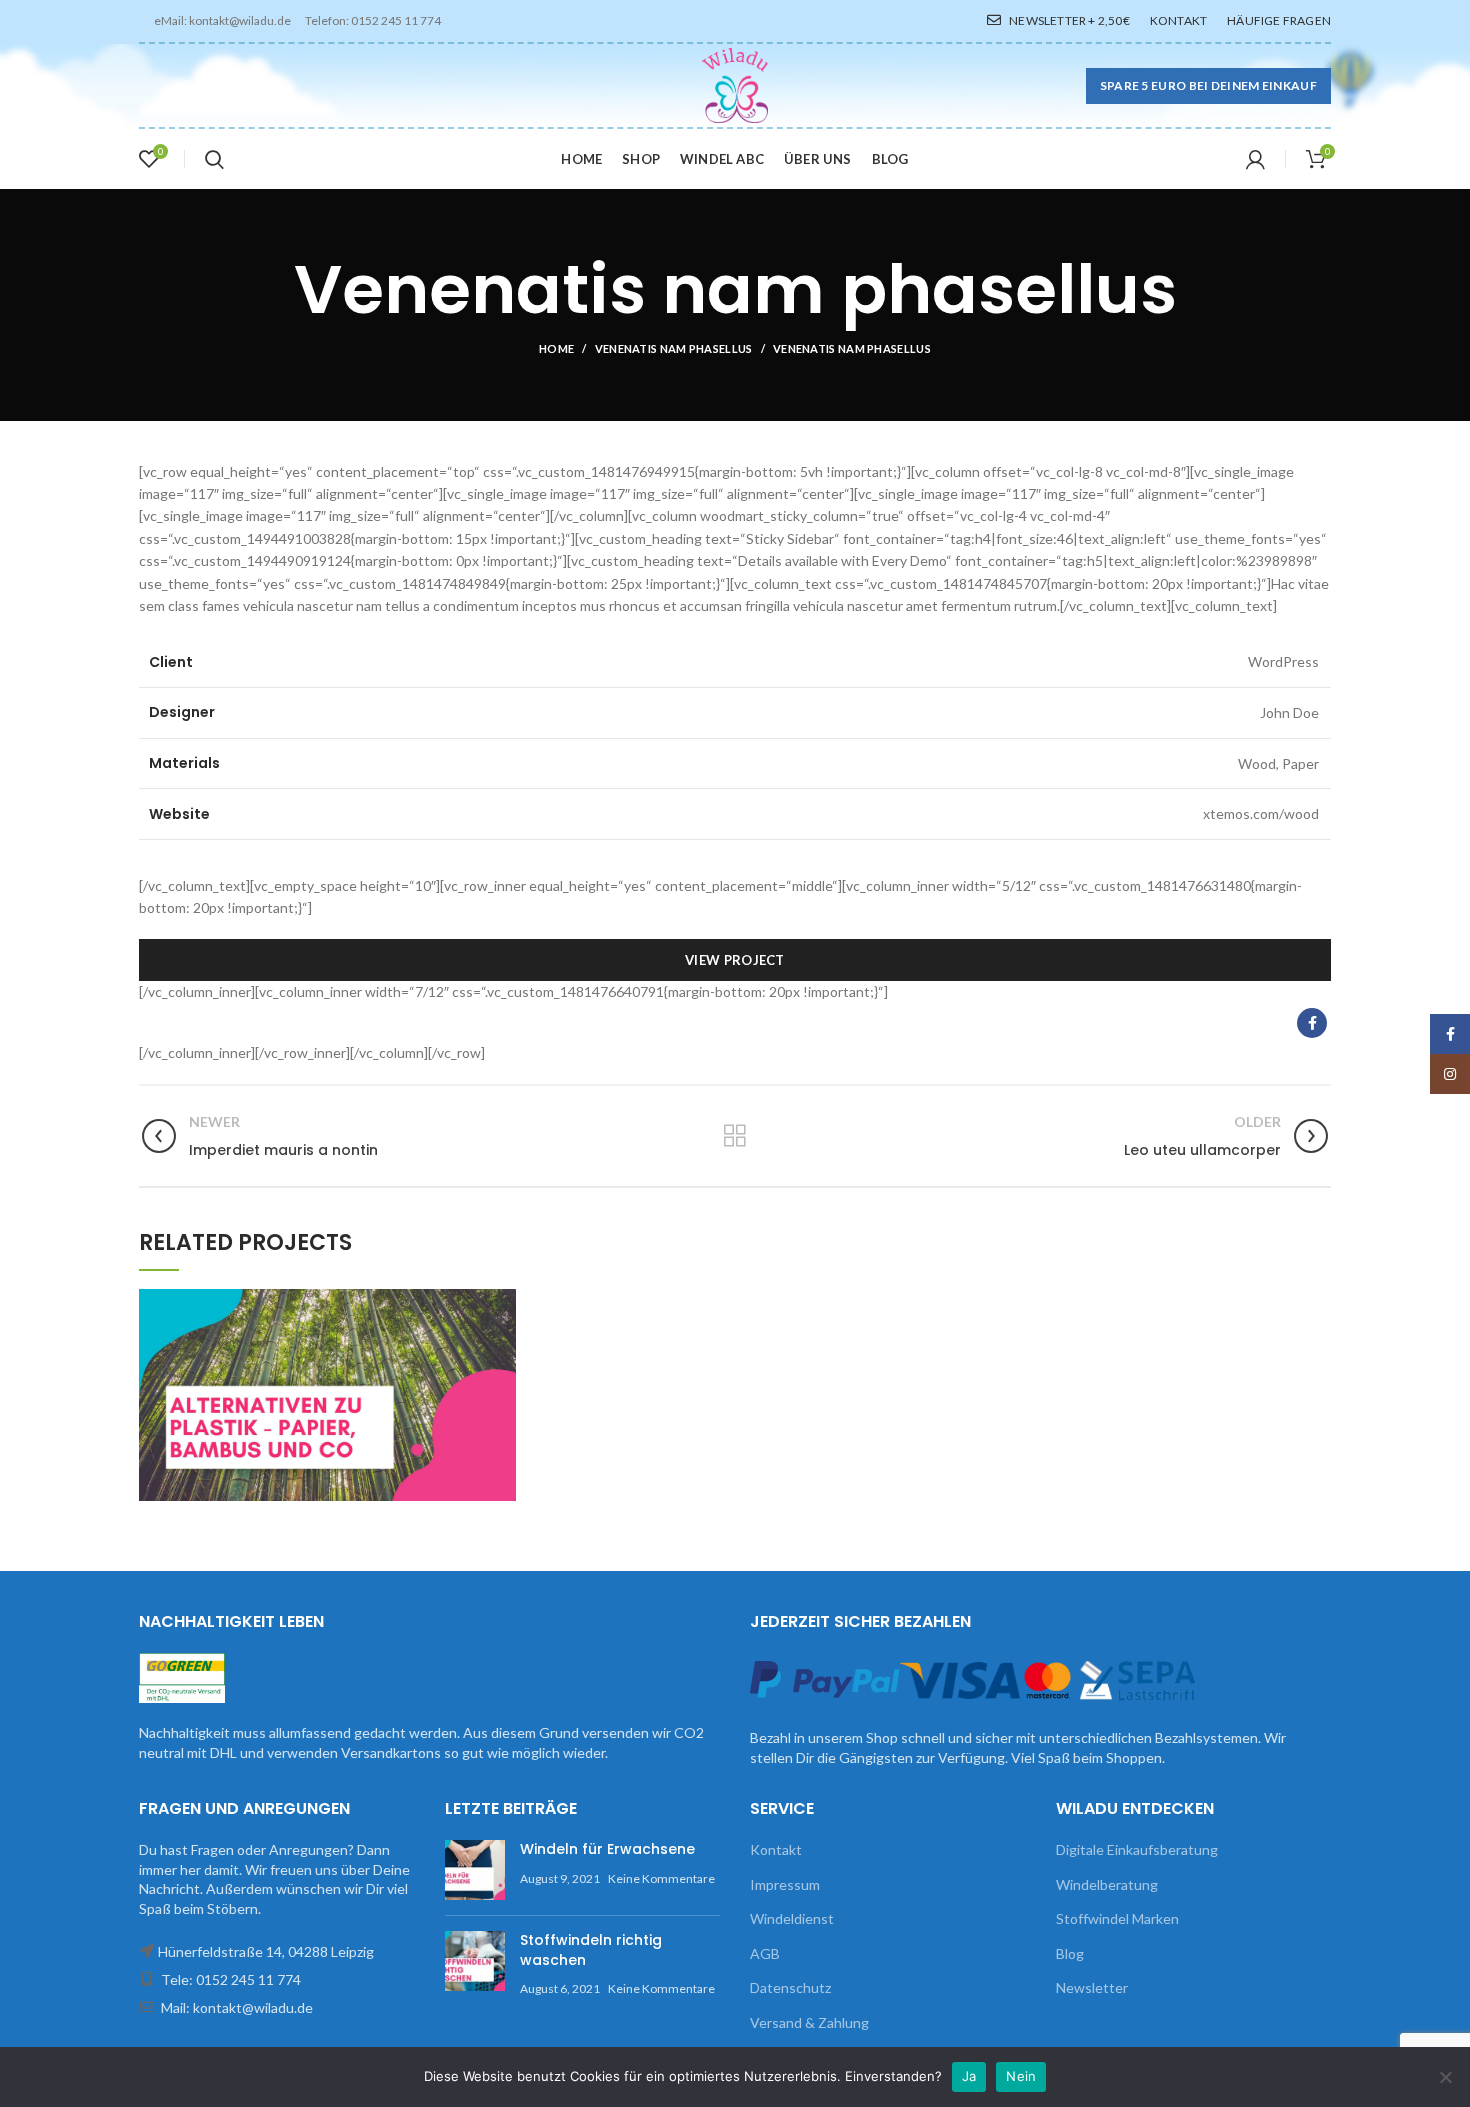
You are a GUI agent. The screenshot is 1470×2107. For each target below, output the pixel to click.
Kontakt (776, 1849)
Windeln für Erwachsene (607, 1849)
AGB (765, 1953)
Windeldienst (792, 1918)
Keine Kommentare (661, 1878)
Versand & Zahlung (809, 2022)
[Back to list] (735, 1136)
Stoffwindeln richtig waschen (591, 1950)
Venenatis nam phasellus (674, 348)
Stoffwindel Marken (1117, 1918)
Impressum (785, 1884)
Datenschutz (790, 1987)
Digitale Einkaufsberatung (1137, 1849)
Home (556, 348)
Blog (1070, 1953)
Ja (969, 2076)
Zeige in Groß (501, 1304)
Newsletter (1092, 1987)
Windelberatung (1107, 1884)
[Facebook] (1312, 1023)
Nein (1021, 2076)
